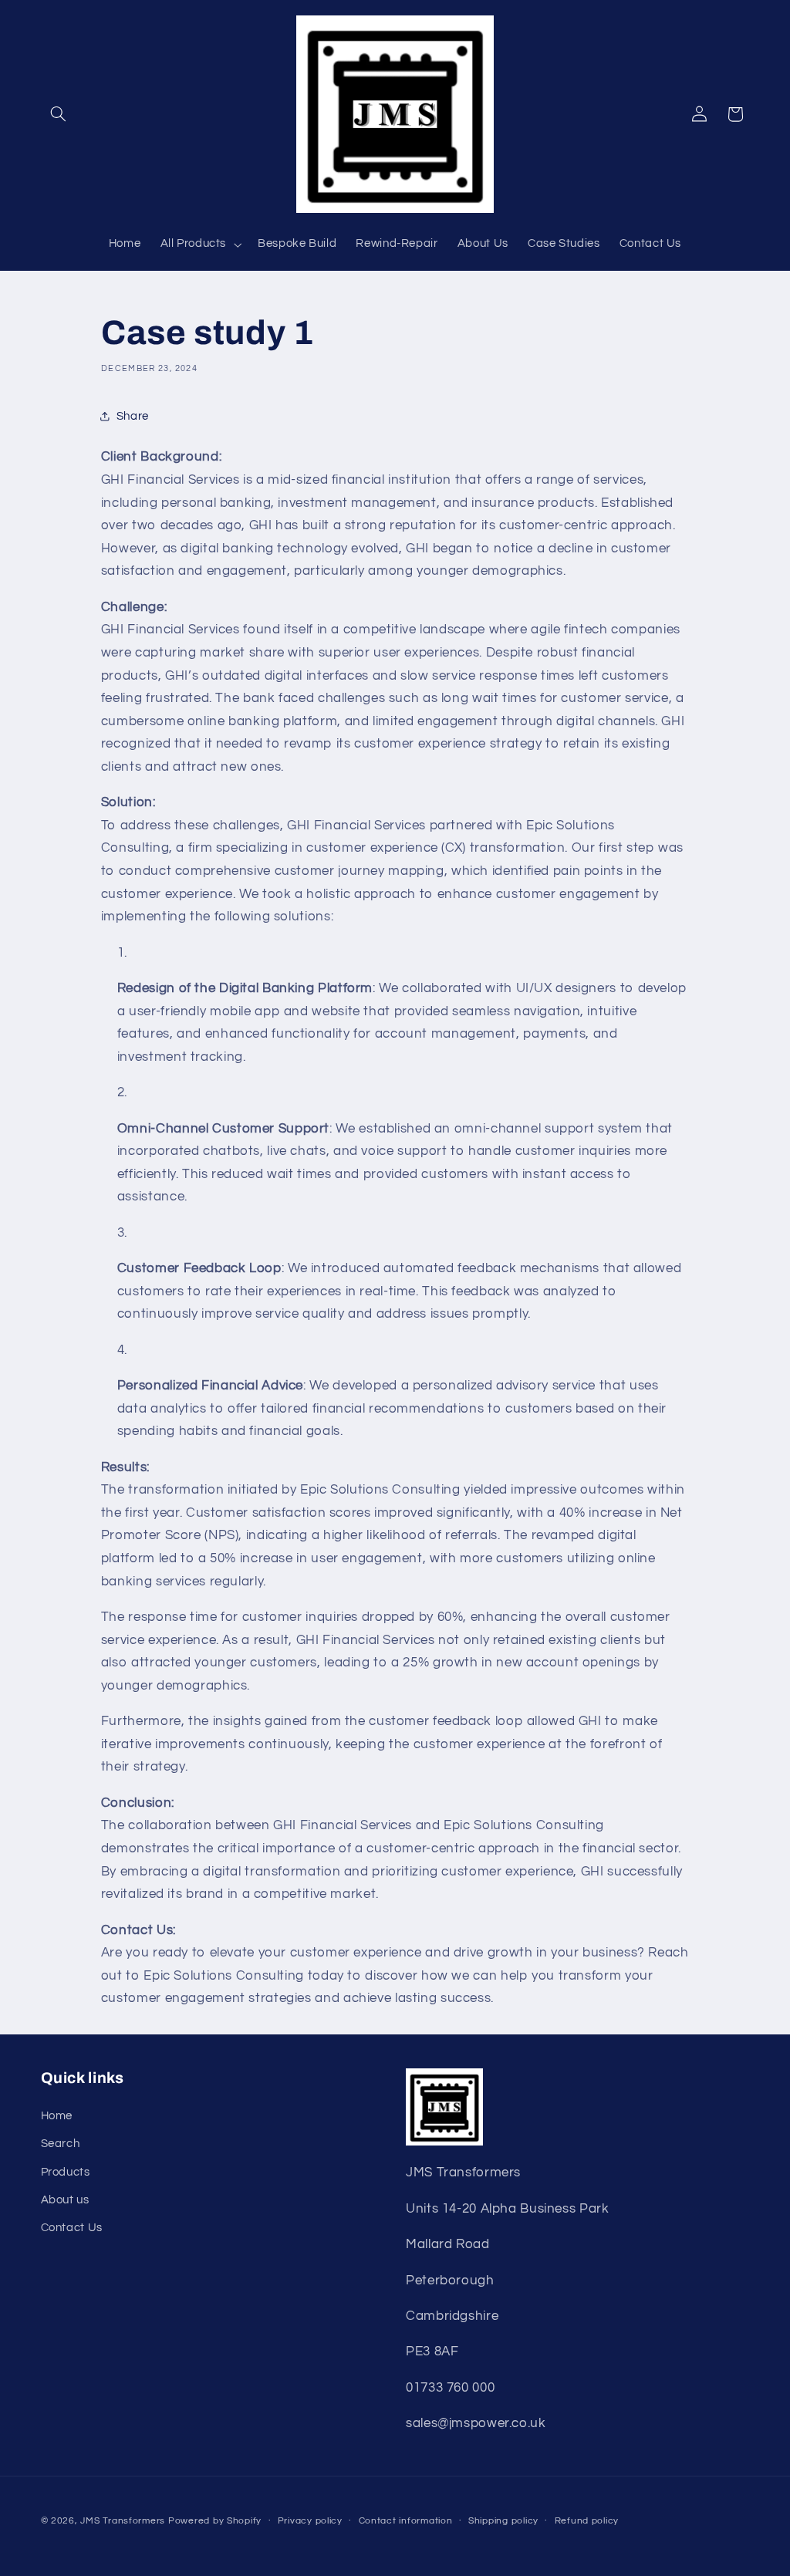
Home (57, 2116)
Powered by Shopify (215, 2521)
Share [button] (133, 416)
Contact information (406, 2521)
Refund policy (587, 2521)
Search (61, 2144)
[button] (59, 114)
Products (66, 2172)
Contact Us (72, 2228)
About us (65, 2200)
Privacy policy (310, 2521)
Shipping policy (503, 2521)
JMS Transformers (123, 2521)
